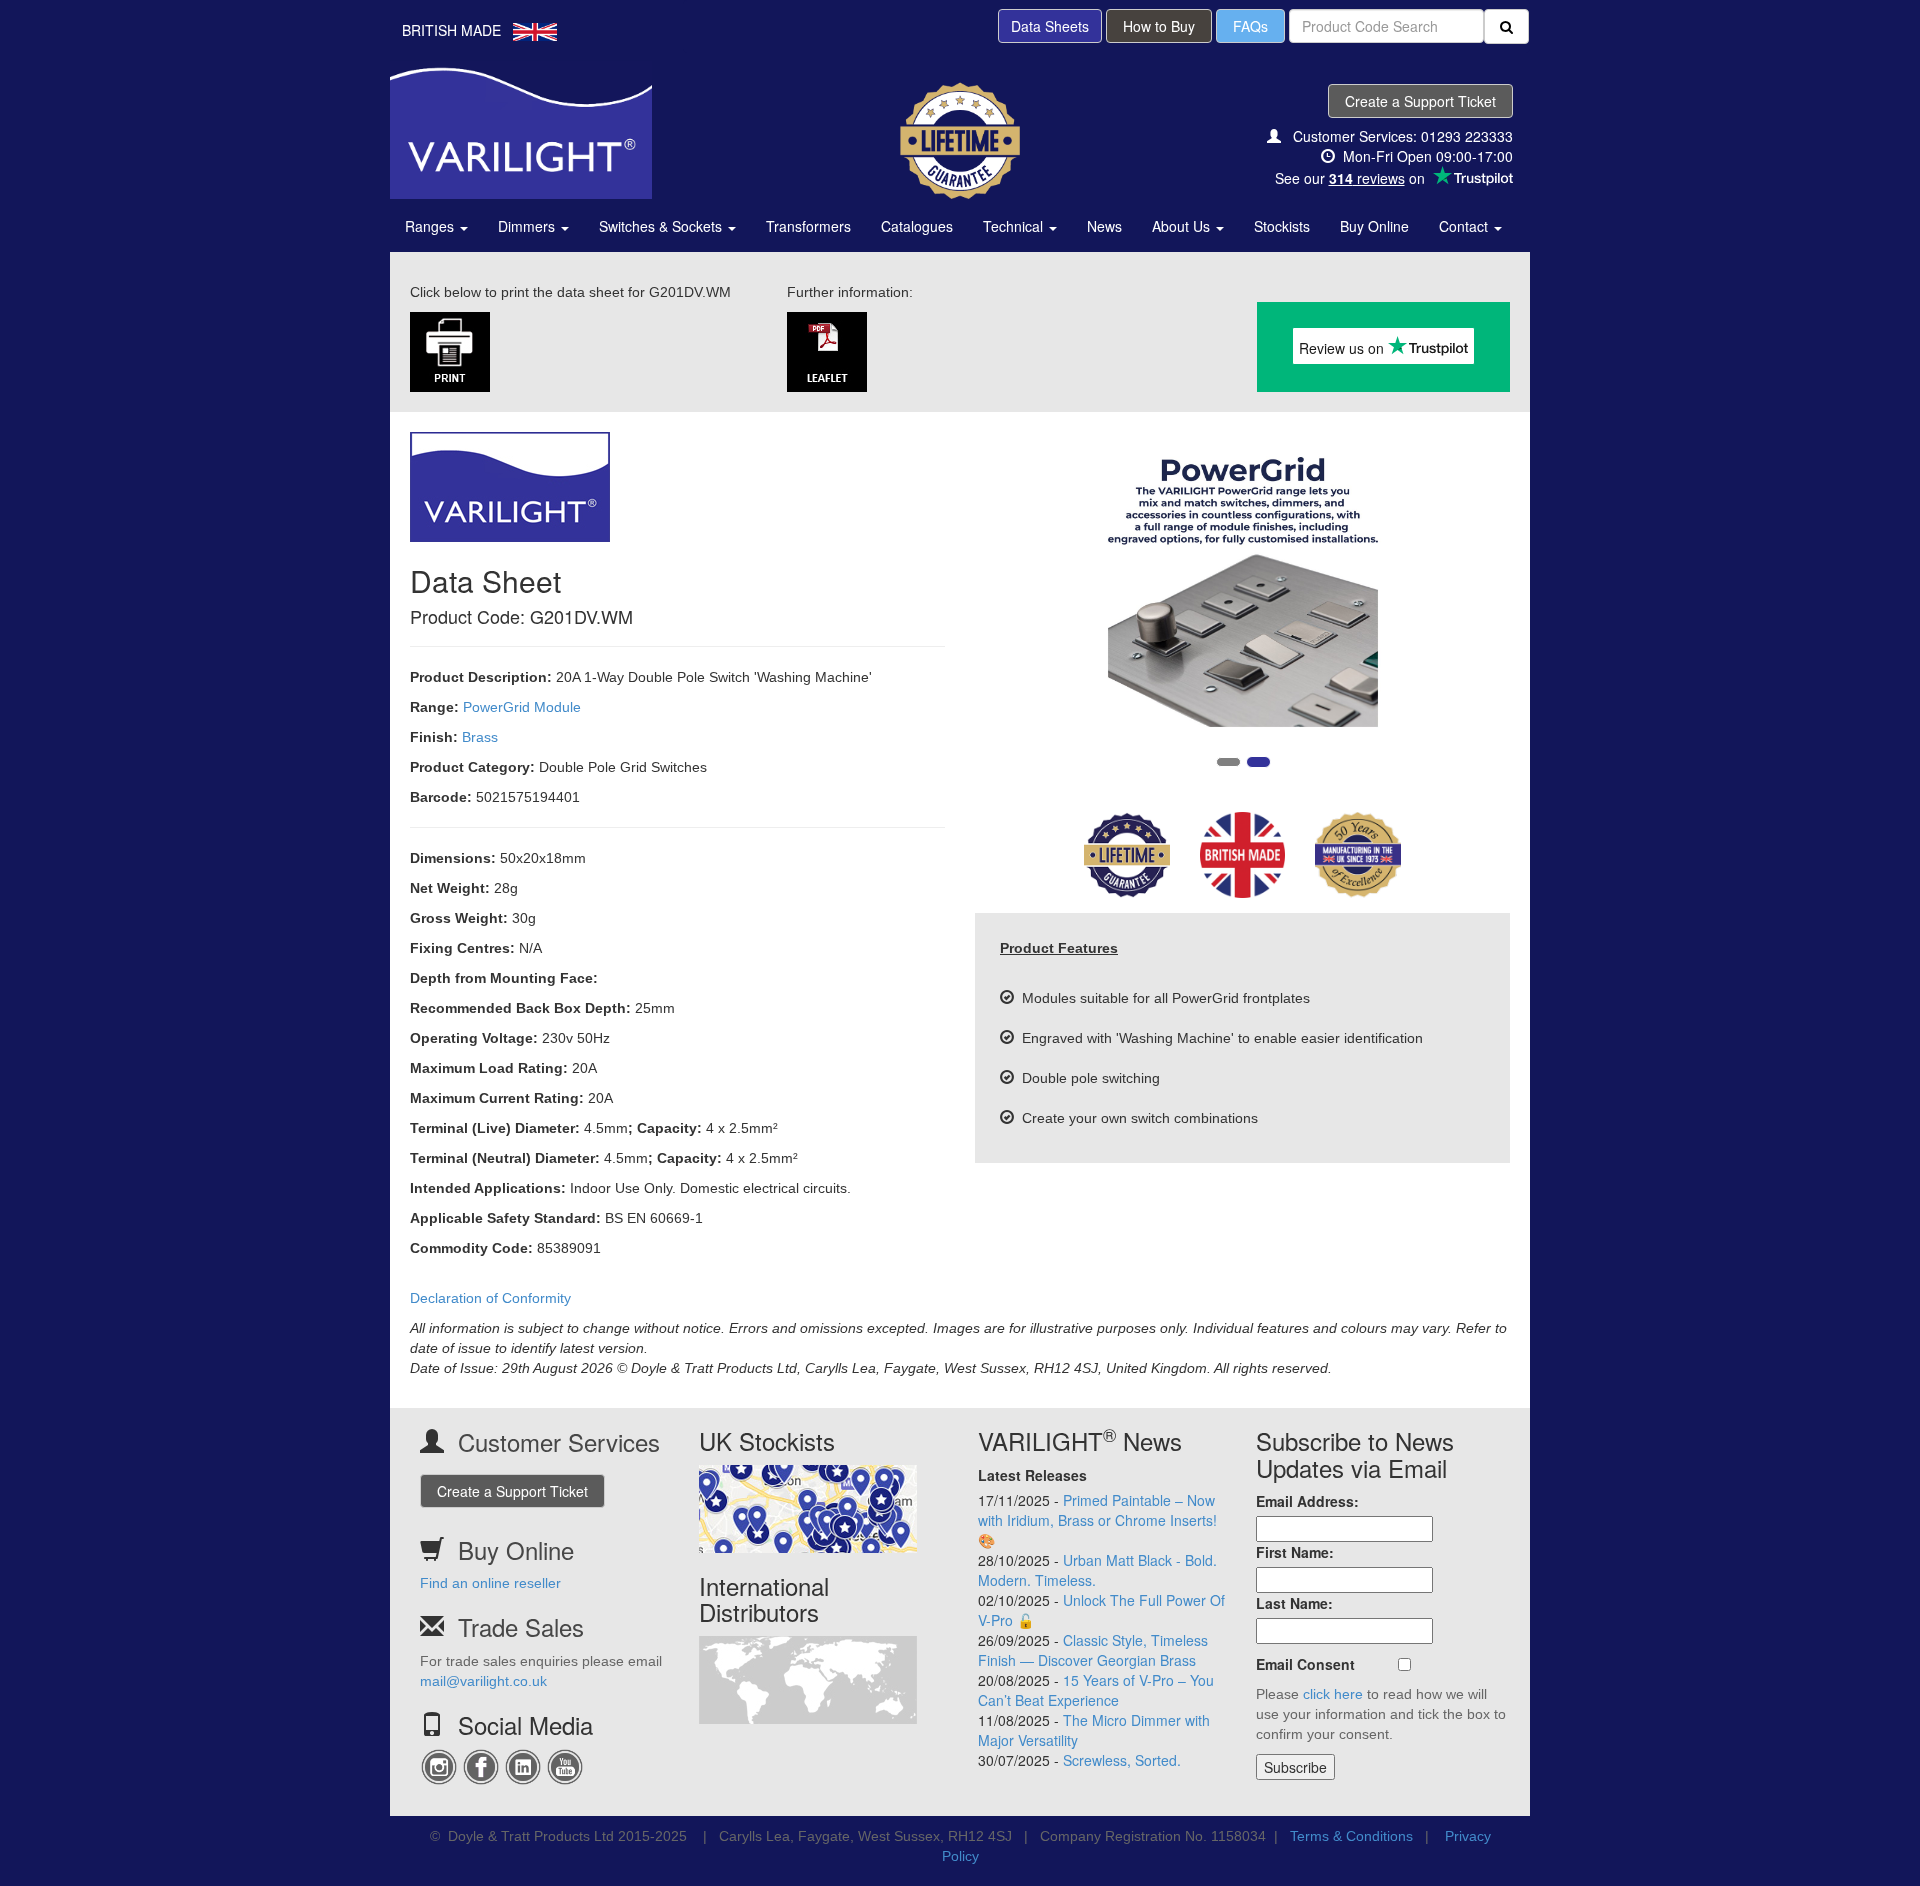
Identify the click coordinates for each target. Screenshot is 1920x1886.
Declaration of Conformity (490, 1298)
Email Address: (1307, 1501)
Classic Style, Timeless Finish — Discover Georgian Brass (1093, 1650)
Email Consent (1305, 1664)
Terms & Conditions (1351, 1836)
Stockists (1282, 226)
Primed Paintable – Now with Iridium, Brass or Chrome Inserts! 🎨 (1097, 1520)
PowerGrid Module (522, 707)
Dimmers (528, 226)
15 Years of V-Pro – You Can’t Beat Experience (1096, 1690)
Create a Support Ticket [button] (1420, 101)
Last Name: (1294, 1603)
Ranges (431, 226)
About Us (1183, 226)
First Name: (1295, 1552)
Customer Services (559, 1441)
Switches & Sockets (662, 226)
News (1104, 226)
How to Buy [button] (1159, 26)
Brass (480, 737)
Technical (1015, 226)
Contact (1465, 226)
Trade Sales (521, 1626)
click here (1333, 1694)
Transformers (808, 226)
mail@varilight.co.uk (483, 1681)
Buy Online (1374, 226)
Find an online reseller (490, 1583)
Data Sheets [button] (1050, 26)
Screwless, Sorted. (1122, 1760)
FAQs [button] (1250, 26)
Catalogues (917, 226)
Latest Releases (1032, 1475)
